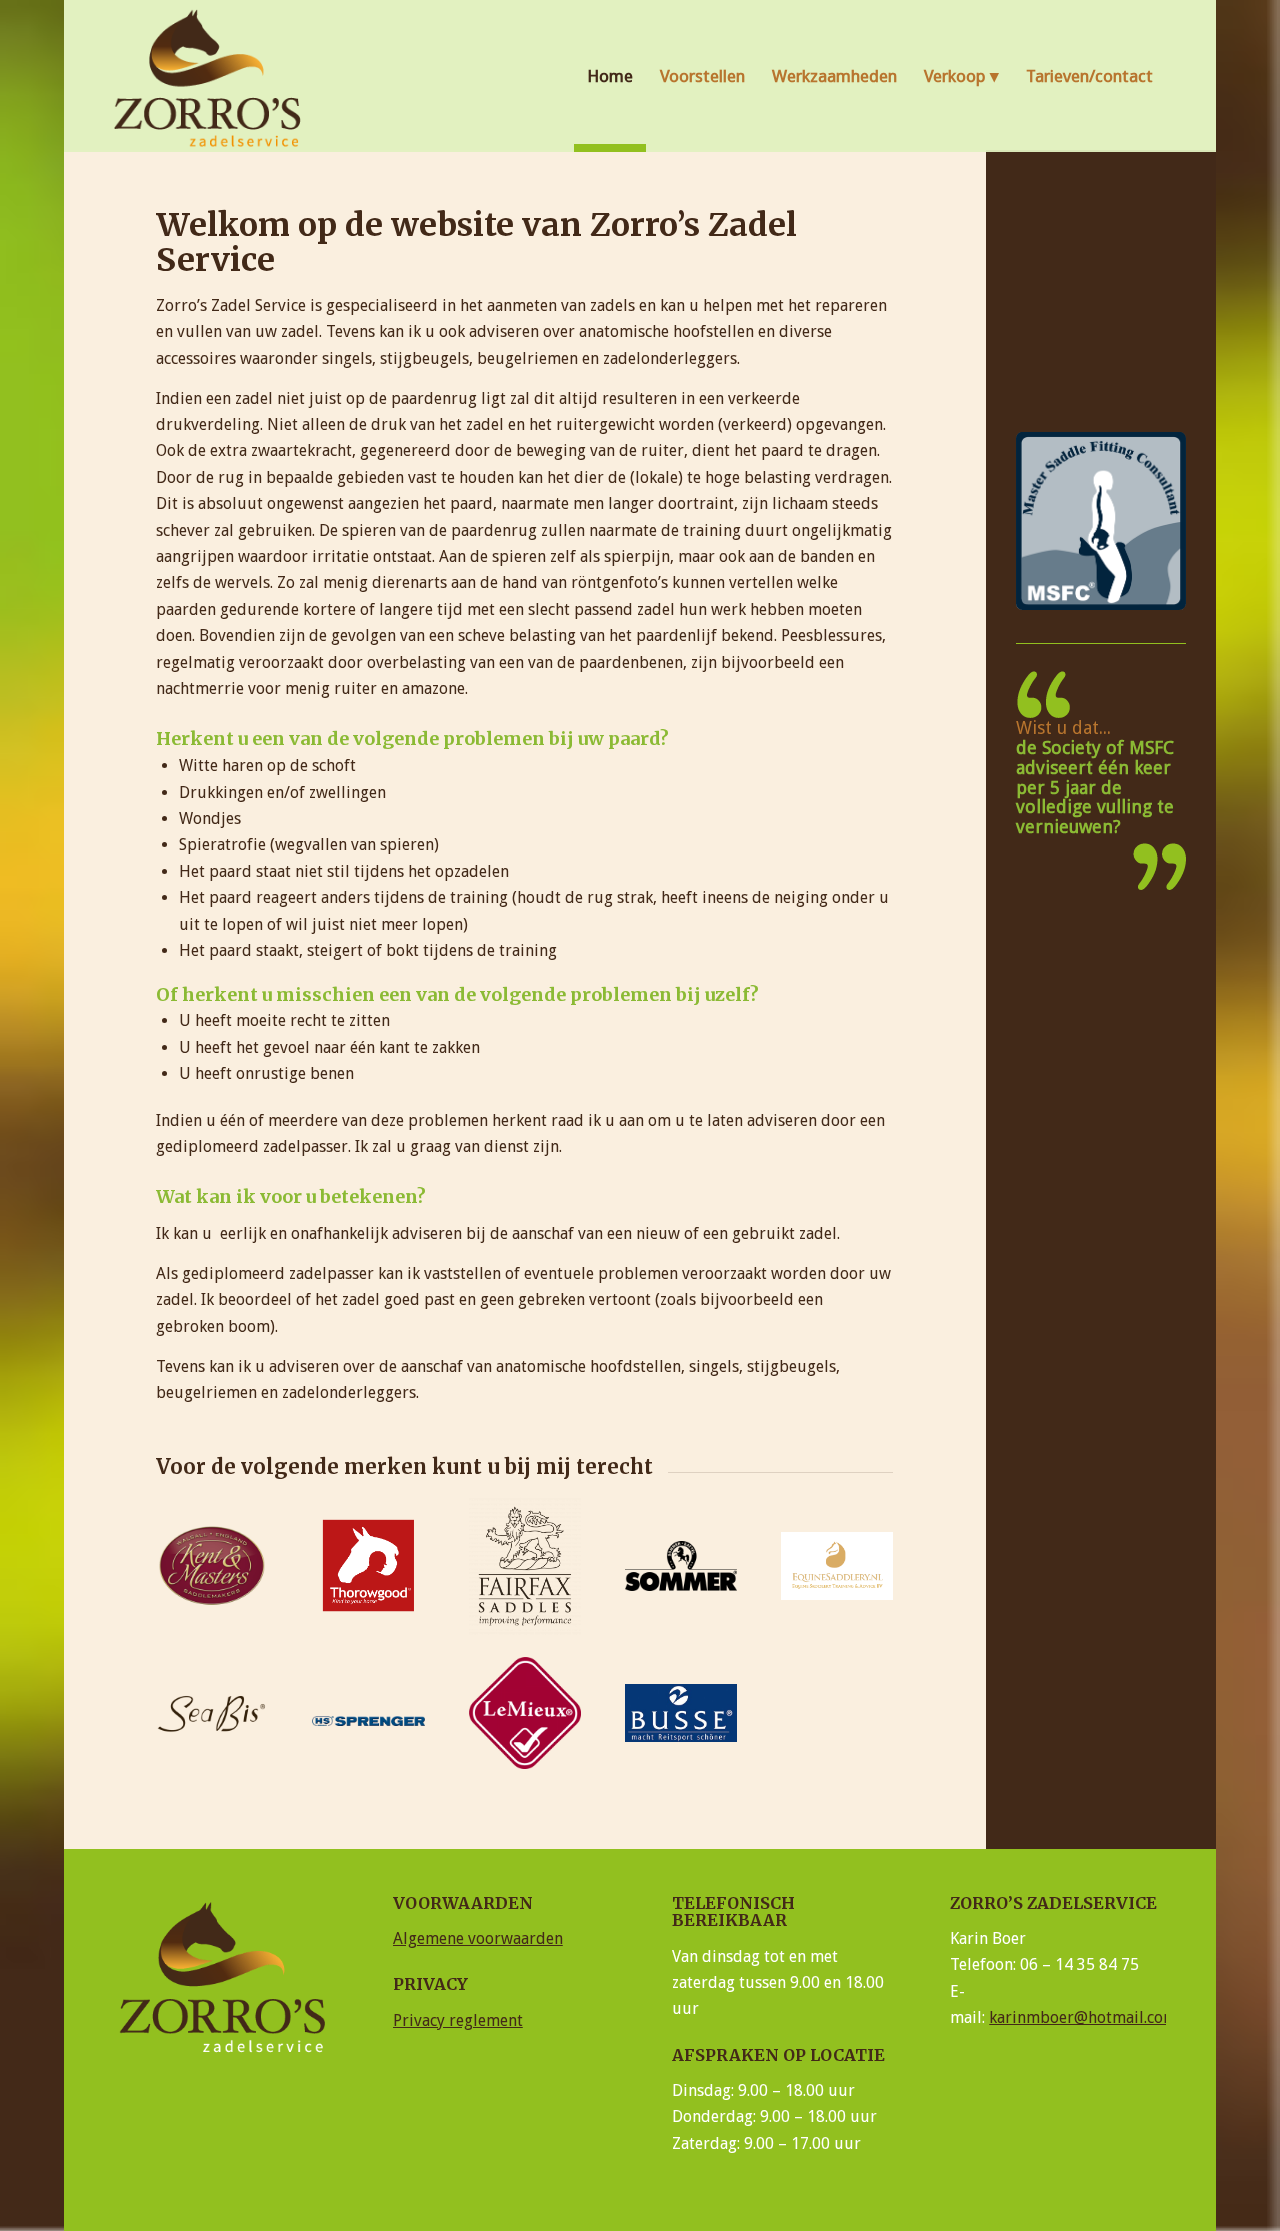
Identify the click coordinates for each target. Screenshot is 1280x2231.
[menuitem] (610, 76)
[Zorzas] (210, 76)
